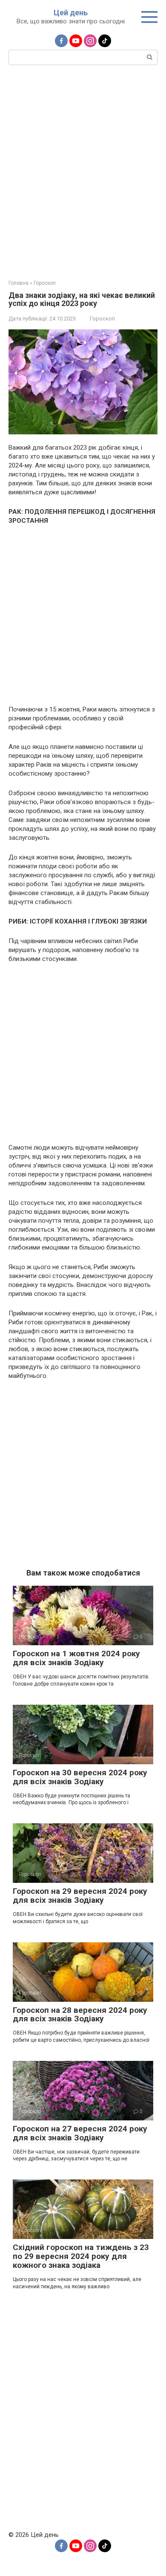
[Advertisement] (83, 171)
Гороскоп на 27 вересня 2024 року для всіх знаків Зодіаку (80, 2133)
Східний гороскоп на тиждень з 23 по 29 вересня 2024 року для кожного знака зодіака (81, 2256)
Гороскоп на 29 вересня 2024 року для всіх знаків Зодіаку (80, 1896)
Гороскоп (102, 319)
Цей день (71, 13)
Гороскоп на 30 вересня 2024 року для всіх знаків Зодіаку (80, 1777)
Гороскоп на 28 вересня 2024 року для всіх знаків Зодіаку (80, 2015)
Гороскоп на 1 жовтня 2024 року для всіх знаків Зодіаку (76, 1658)
